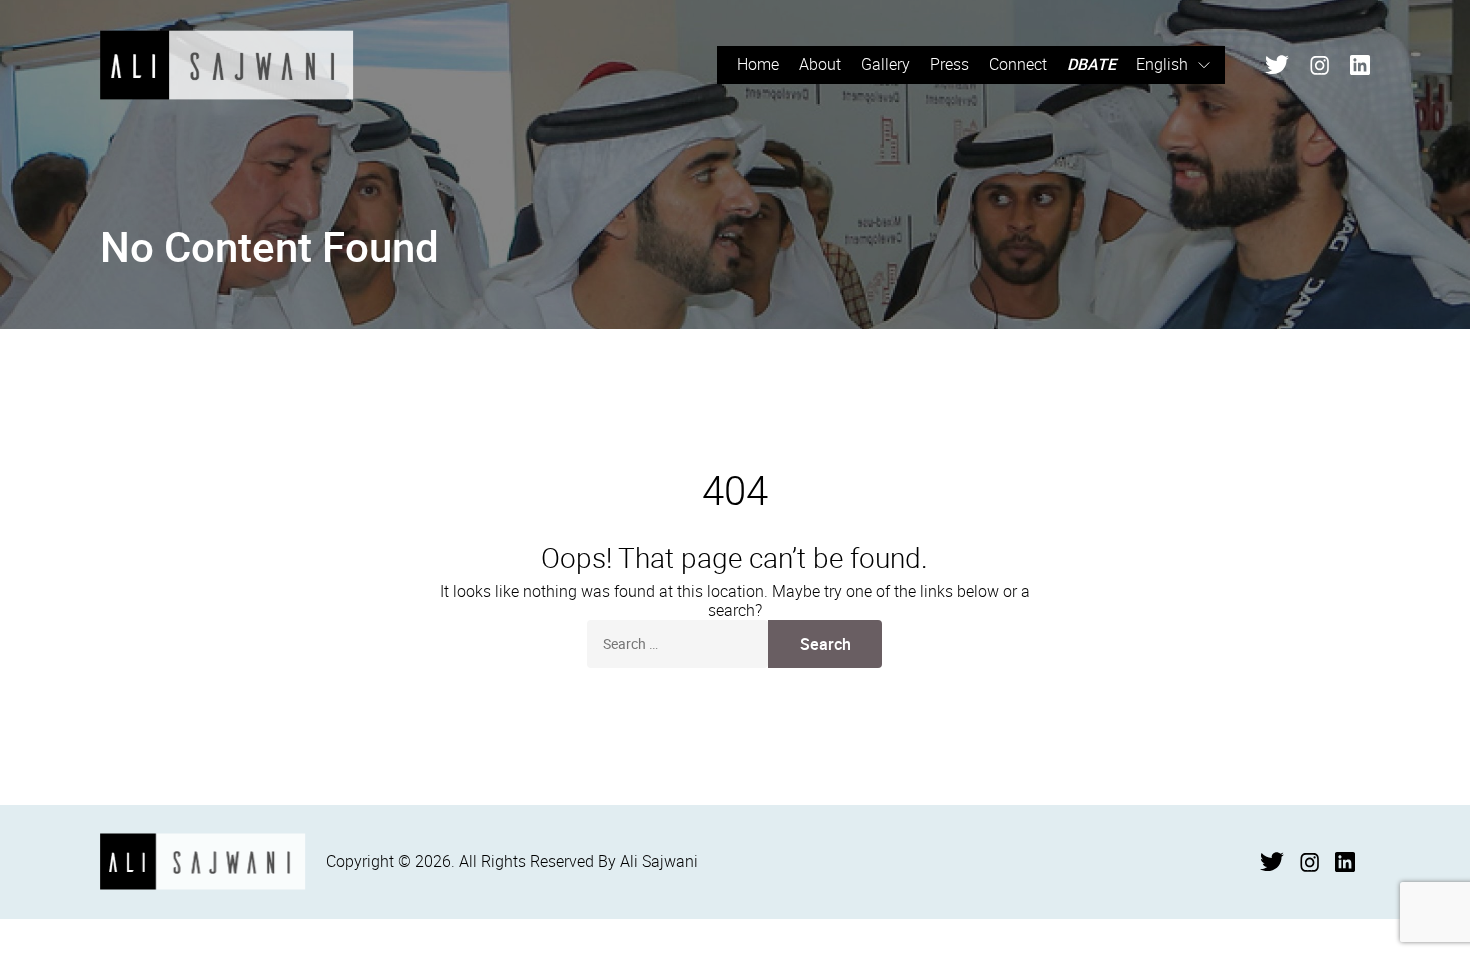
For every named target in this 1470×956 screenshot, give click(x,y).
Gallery (885, 64)
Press (949, 64)
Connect (1018, 64)
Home (758, 64)
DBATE (1091, 64)
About (820, 64)
